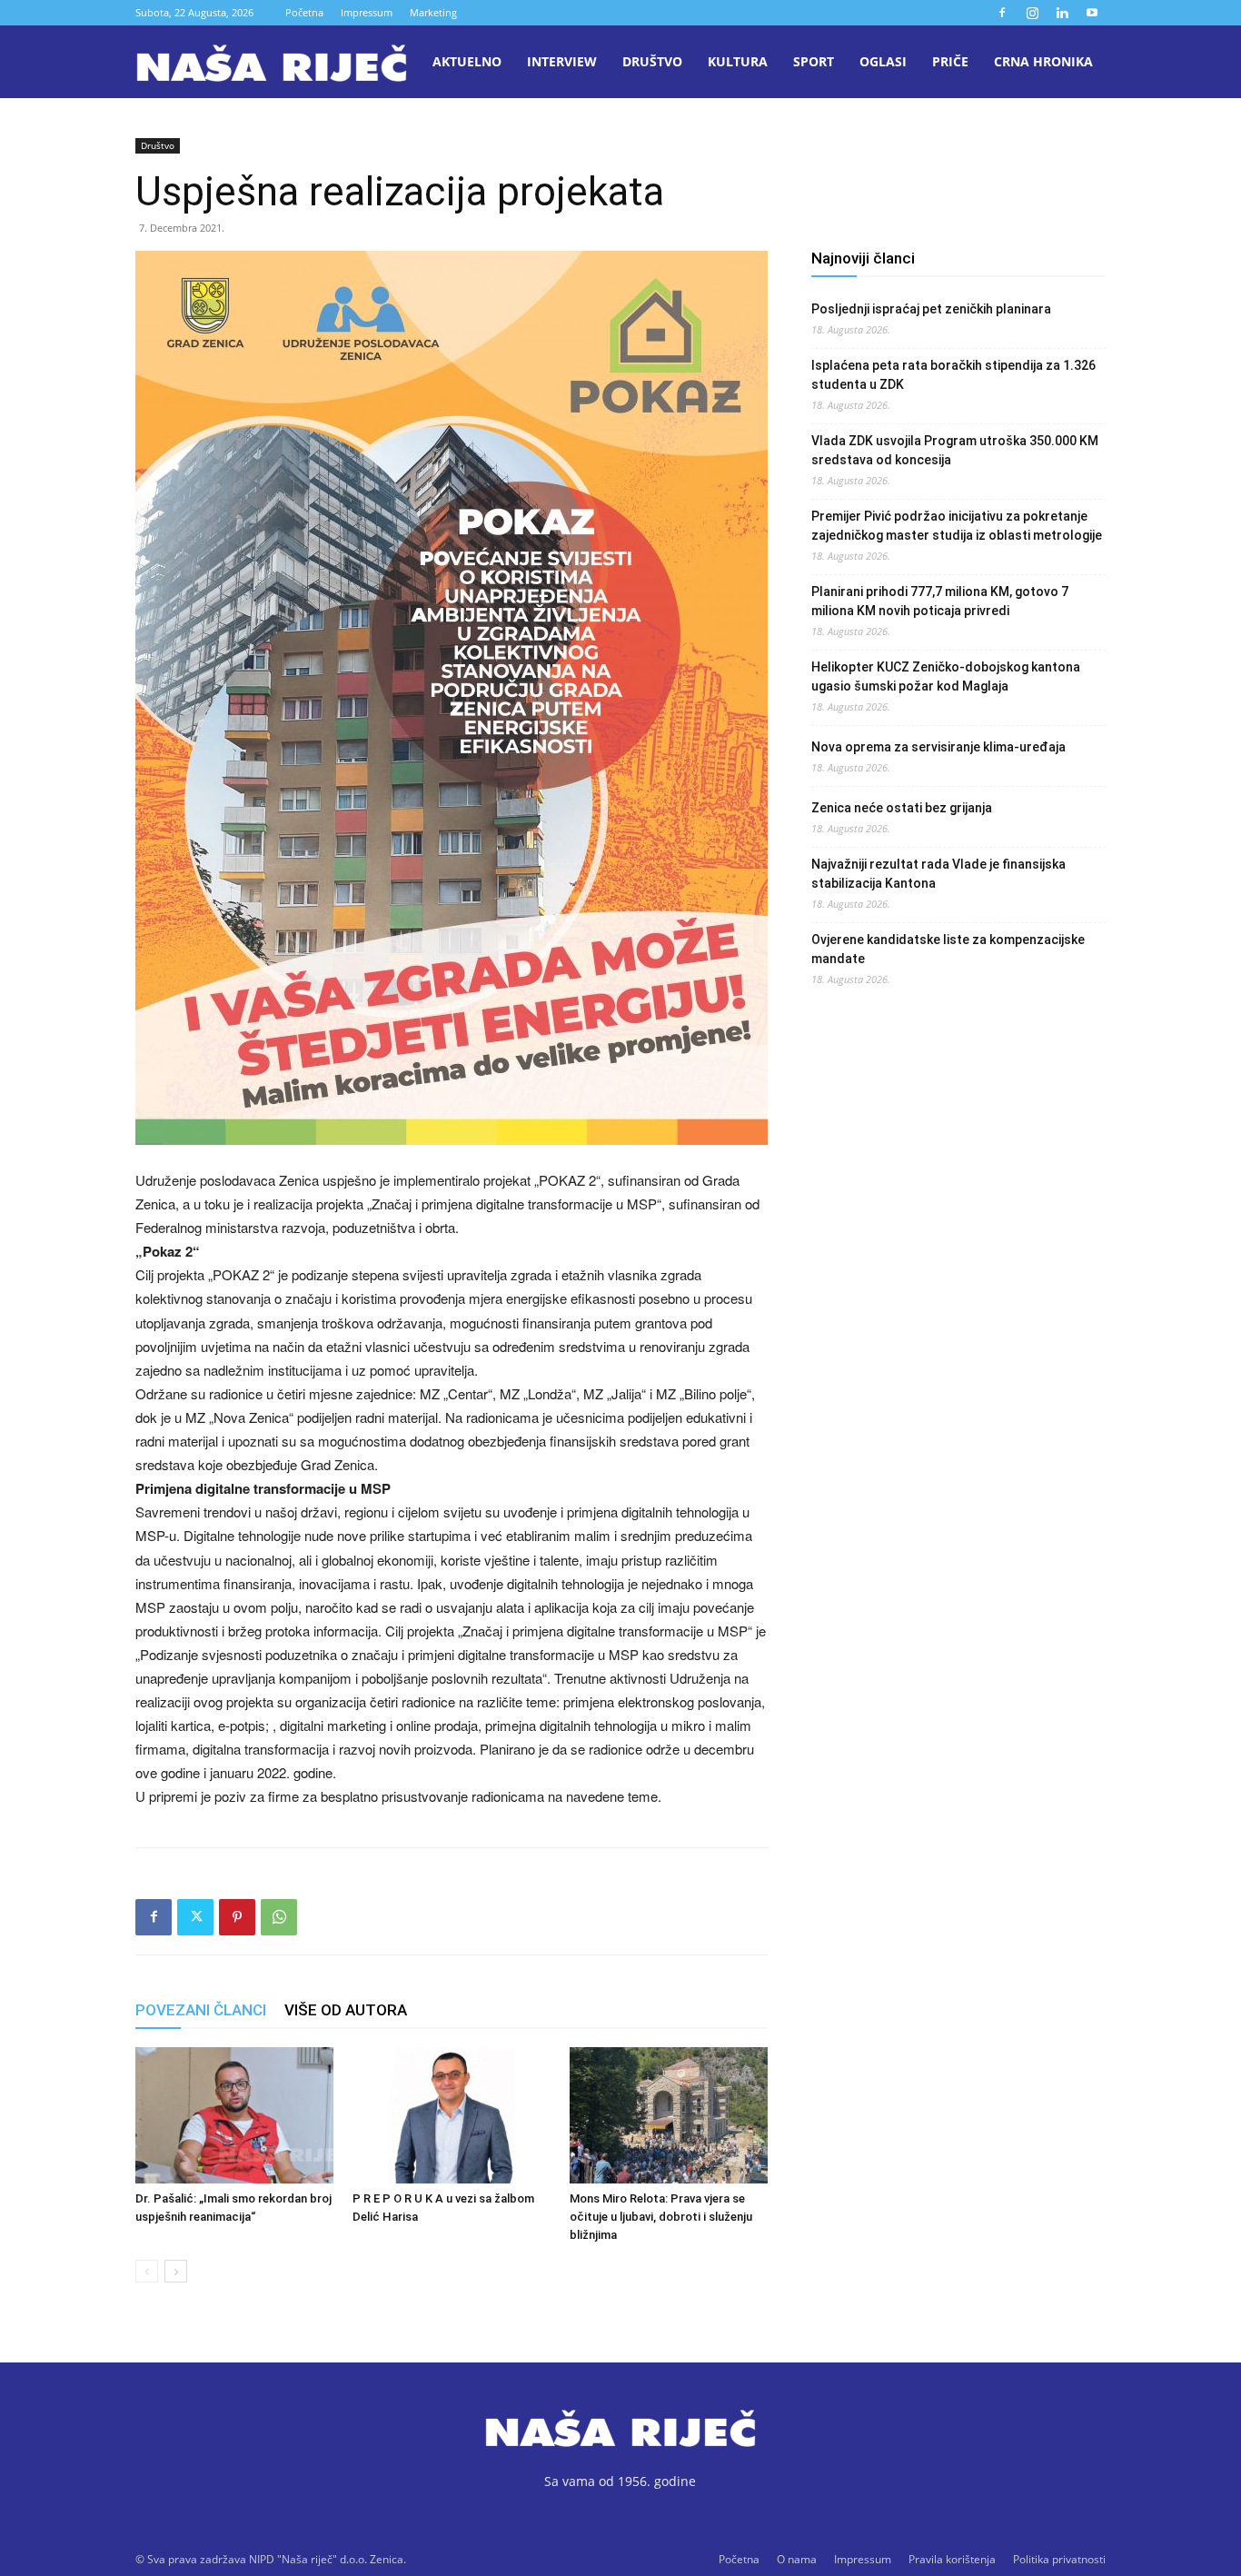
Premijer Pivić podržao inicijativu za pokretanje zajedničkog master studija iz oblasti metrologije (957, 526)
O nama (797, 2559)
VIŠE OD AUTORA (346, 2010)
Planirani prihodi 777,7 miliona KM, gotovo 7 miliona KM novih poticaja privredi (940, 601)
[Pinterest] (237, 1917)
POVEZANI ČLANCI (201, 2010)
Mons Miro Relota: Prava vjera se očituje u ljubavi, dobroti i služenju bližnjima (661, 2217)
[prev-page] (147, 2271)
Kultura (738, 61)
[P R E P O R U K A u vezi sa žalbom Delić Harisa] (452, 2115)
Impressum (367, 12)
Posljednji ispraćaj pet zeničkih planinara (931, 309)
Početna (304, 12)
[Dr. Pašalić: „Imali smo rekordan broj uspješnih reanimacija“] (234, 2115)
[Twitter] (195, 1917)
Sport (814, 61)
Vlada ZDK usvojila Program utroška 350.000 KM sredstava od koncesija (955, 450)
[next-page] (176, 2271)
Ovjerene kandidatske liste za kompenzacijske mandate (948, 949)
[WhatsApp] (279, 1917)
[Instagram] (1032, 13)
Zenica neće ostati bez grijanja (902, 808)
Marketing (433, 12)
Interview (562, 61)
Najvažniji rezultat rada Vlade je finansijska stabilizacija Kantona (938, 874)
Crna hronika (1043, 61)
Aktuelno (467, 61)
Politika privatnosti (1059, 2559)
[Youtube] (1092, 13)
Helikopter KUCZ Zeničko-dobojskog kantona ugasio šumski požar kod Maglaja (946, 676)
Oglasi (883, 61)
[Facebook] (1002, 13)
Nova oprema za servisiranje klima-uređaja (938, 747)
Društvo (652, 61)
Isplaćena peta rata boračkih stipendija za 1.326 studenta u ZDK (953, 375)
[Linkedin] (1062, 13)
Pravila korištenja (952, 2559)
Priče (950, 61)
